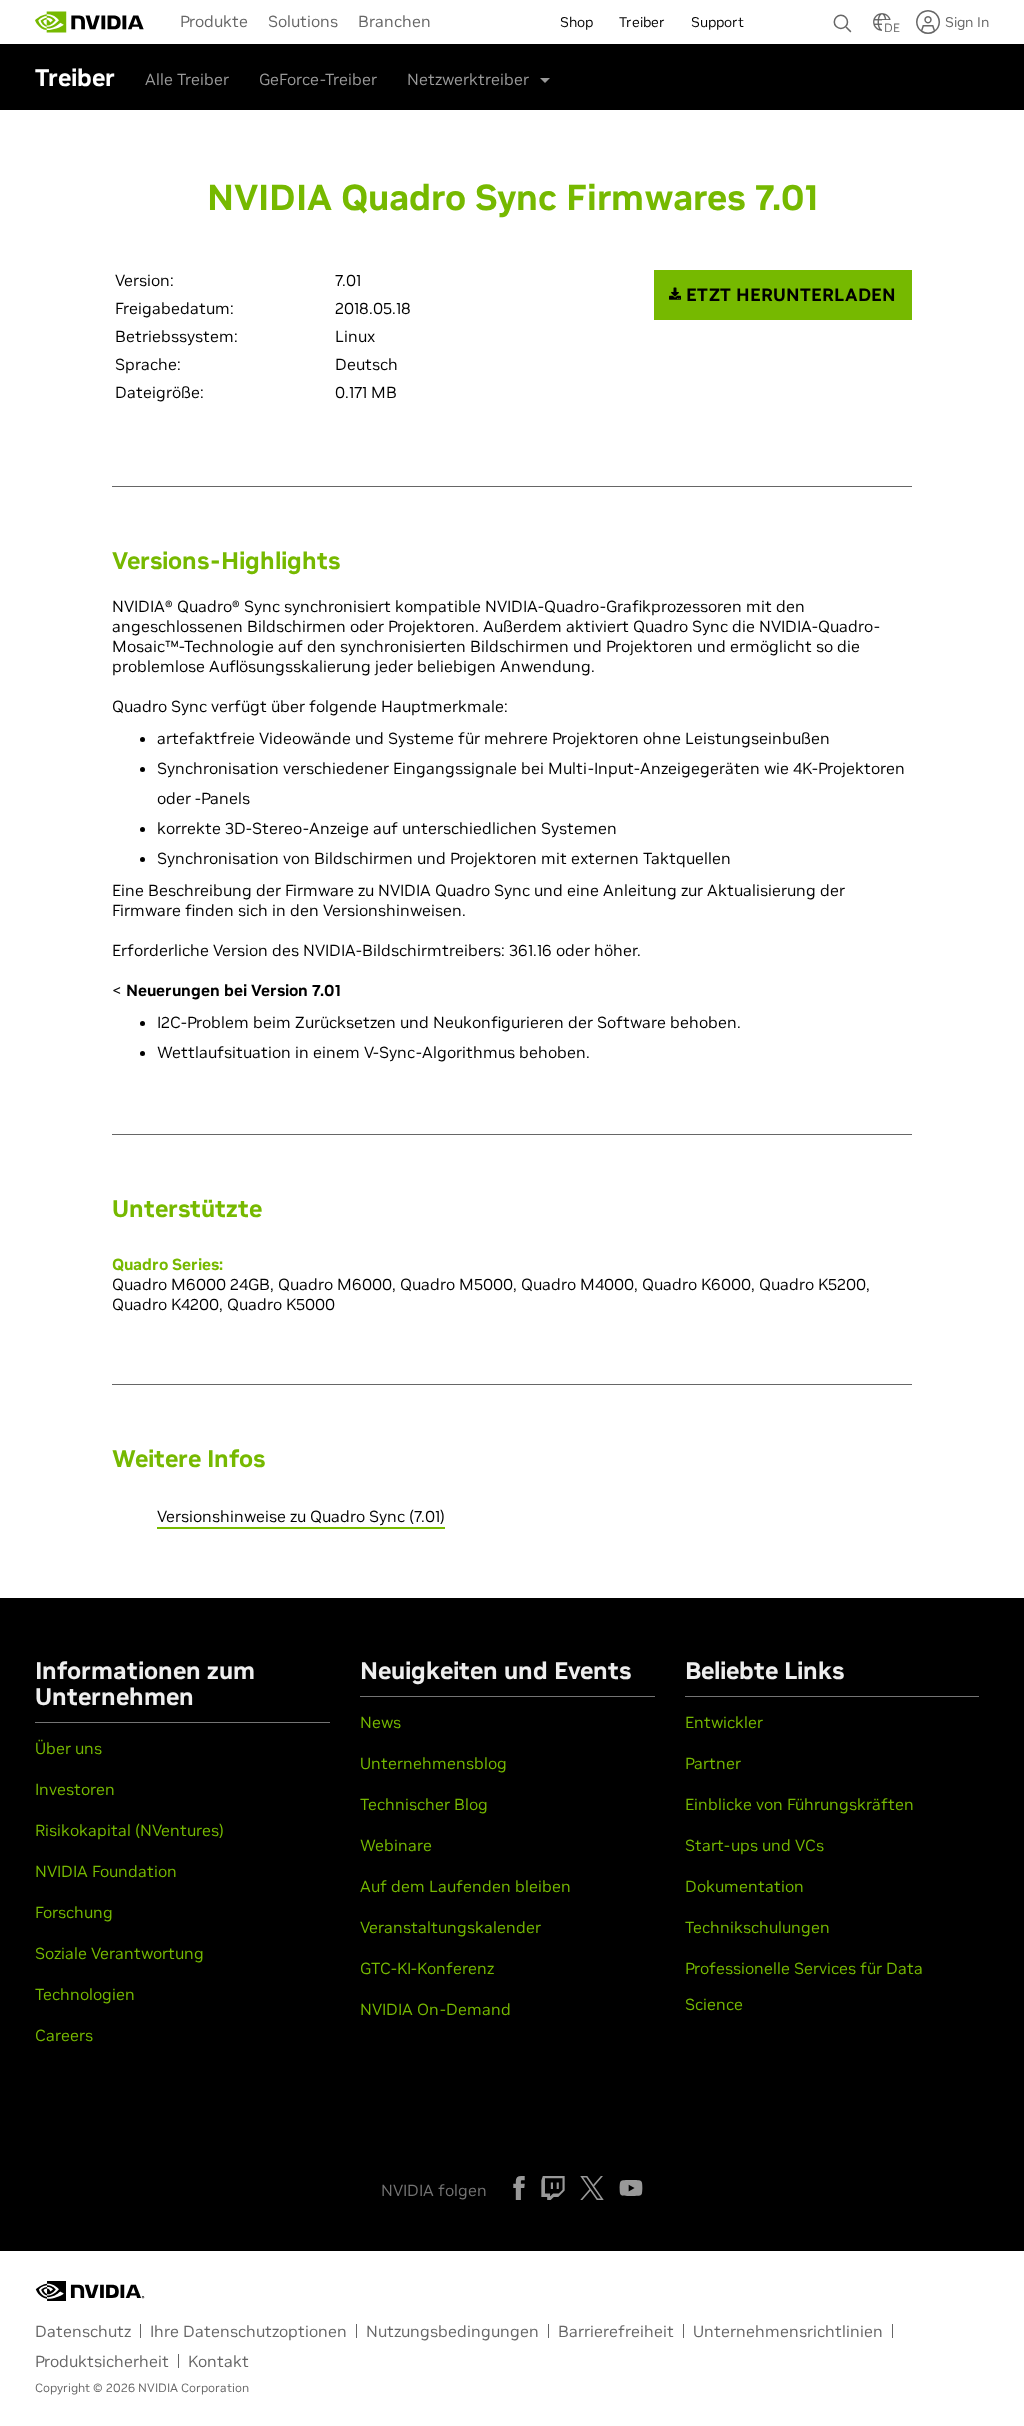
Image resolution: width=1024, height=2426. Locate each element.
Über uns (68, 1748)
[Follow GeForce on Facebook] (519, 2188)
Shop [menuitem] (576, 22)
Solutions (303, 21)
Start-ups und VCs (754, 1845)
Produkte (214, 21)
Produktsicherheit (102, 2361)
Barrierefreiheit (616, 2331)
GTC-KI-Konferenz (427, 1968)
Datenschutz (83, 2331)
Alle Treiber (187, 79)
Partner (713, 1763)
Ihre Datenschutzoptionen (248, 2331)
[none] (843, 14)
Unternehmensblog (433, 1763)
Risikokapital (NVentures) (129, 1830)
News (380, 1722)
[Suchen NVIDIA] (843, 18)
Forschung (74, 1912)
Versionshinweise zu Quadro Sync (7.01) (301, 1516)
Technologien (85, 1994)
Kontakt (218, 2361)
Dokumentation (744, 1886)
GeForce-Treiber (318, 79)
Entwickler (724, 1722)
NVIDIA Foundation (106, 1871)
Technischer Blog (424, 1804)
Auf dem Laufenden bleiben (465, 1886)
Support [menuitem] (717, 22)
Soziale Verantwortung (119, 1953)
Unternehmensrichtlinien (788, 2331)
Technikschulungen (757, 1927)
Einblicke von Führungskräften (799, 1804)
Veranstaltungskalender (450, 1927)
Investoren (75, 1789)
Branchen (394, 21)
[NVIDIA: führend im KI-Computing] (90, 22)
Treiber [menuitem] (642, 22)
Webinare (396, 1845)
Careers (64, 2035)
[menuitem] (214, 20)
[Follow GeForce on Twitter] (592, 2188)
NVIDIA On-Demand (435, 2009)
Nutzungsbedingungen (452, 2331)
